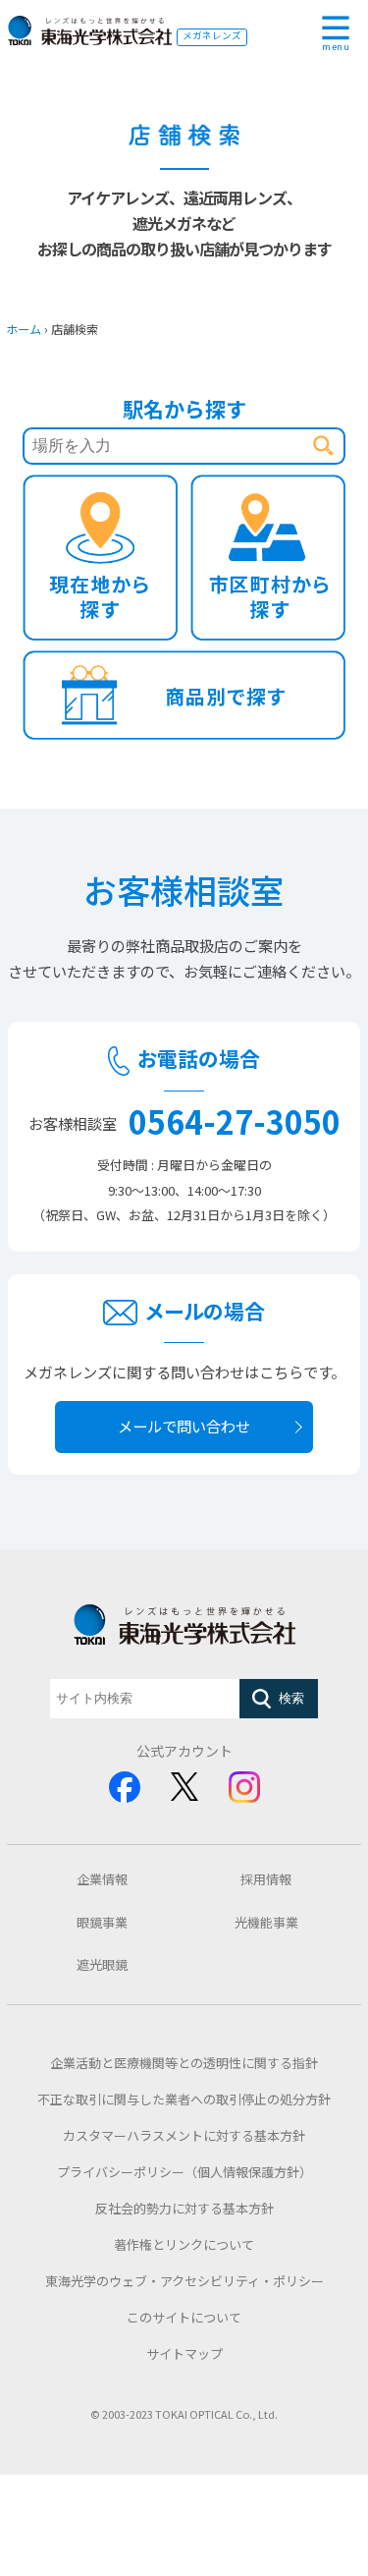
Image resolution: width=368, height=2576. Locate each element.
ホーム (24, 329)
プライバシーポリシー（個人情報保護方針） (184, 2172)
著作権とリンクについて (184, 2244)
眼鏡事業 (102, 1922)
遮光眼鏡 (102, 1964)
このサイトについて (184, 2317)
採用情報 (266, 1879)
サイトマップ (184, 2353)
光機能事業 (266, 1922)
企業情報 (102, 1879)
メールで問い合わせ (184, 1426)
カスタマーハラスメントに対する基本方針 (184, 2135)
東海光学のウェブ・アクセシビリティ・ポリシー (184, 2281)
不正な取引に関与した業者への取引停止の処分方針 (184, 2099)
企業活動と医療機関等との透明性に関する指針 (184, 2063)
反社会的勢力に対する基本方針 (184, 2208)
